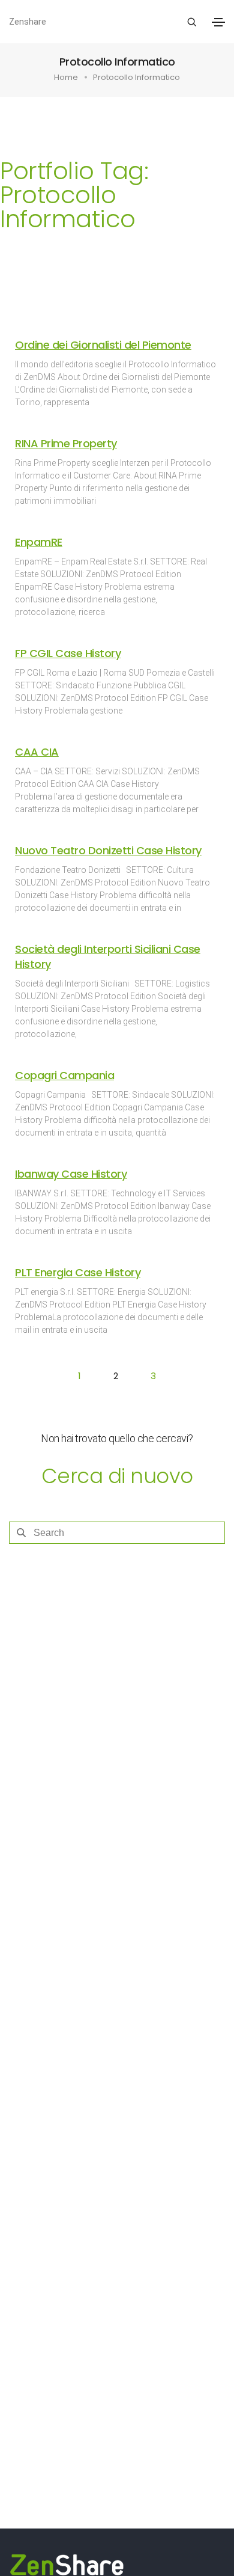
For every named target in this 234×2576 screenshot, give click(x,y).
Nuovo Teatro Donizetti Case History (108, 850)
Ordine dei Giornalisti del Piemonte (103, 345)
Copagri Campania (64, 1075)
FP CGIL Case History (68, 653)
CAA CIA (37, 752)
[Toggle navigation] (218, 22)
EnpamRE (39, 542)
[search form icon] (190, 22)
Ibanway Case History (71, 1174)
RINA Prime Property (66, 443)
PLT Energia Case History (78, 1272)
